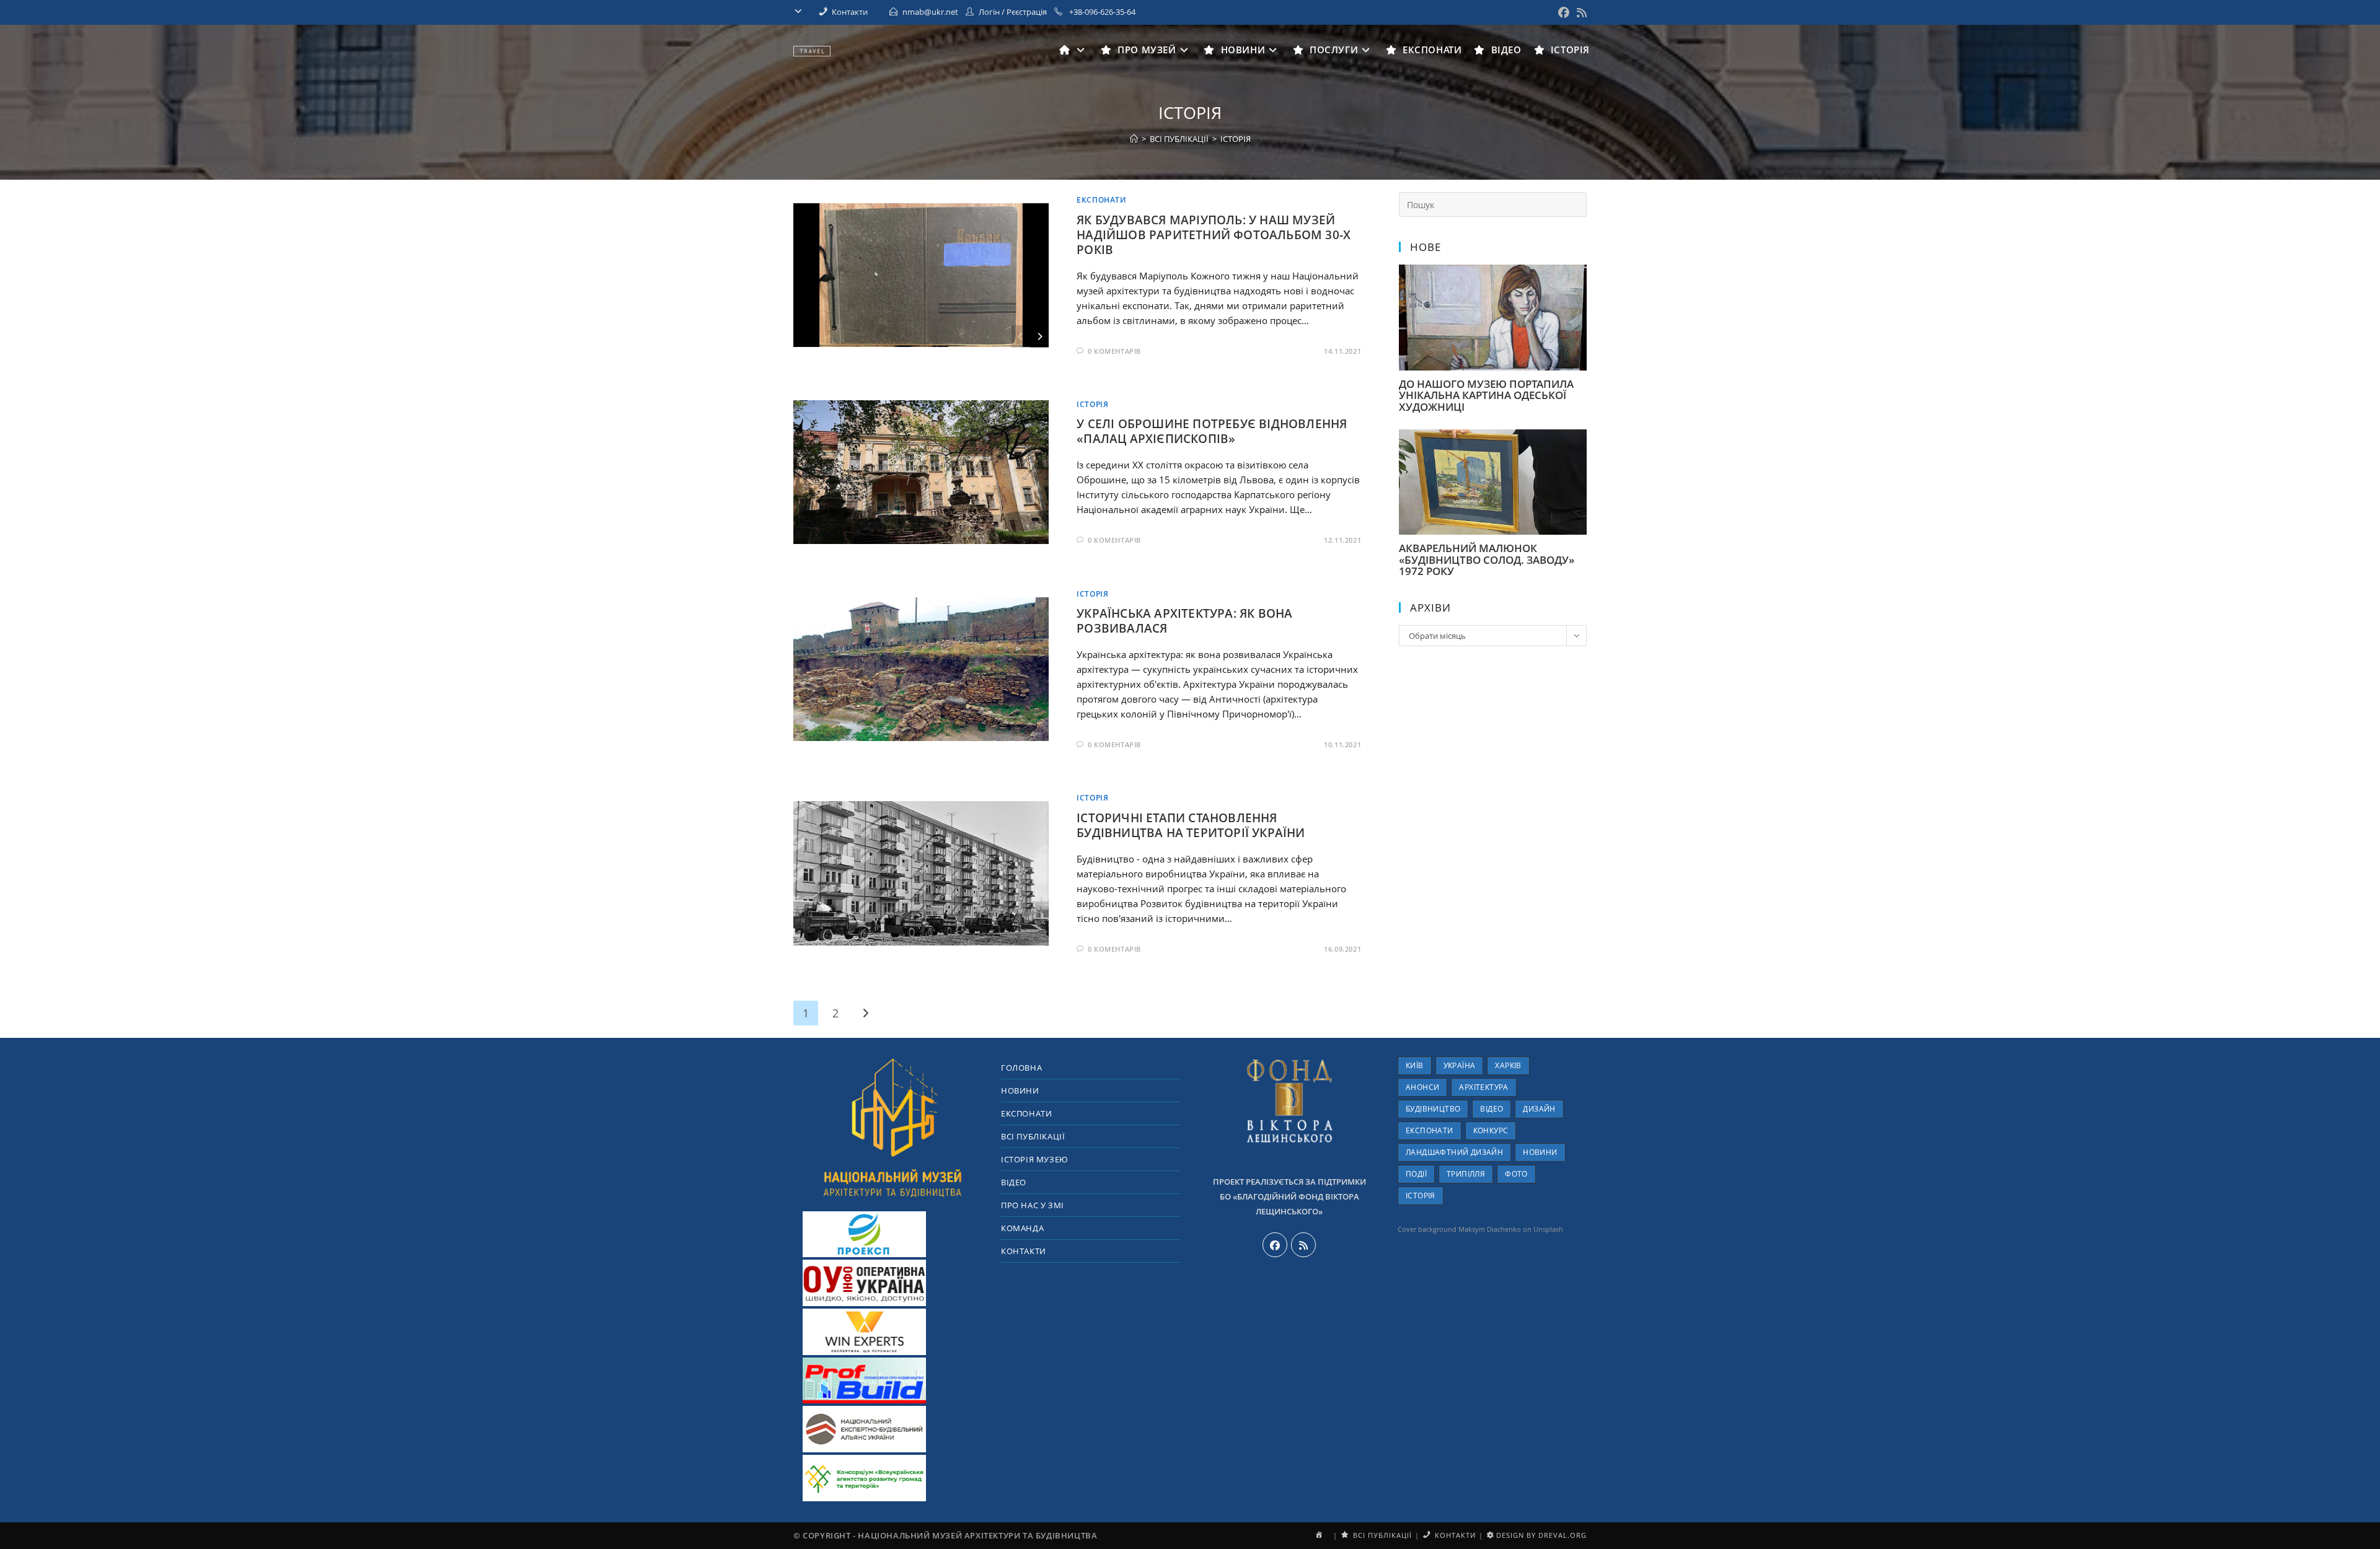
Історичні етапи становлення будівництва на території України (1191, 825)
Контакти (1024, 1251)
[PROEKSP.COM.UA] (865, 1234)
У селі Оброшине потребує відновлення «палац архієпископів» (1212, 431)
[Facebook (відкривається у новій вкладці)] (1564, 12)
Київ (1415, 1065)
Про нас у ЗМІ (1033, 1205)
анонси (1422, 1087)
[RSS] (1303, 1245)
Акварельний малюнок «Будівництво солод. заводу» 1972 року (1487, 559)
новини (1540, 1152)
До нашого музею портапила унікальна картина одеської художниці (1486, 395)
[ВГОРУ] (892, 1126)
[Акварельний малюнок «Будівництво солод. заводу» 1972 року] (1493, 528)
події (1416, 1174)
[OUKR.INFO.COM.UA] (865, 1283)
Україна (1460, 1065)
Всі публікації (1033, 1136)
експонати (1430, 1130)
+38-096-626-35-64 (1101, 12)
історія (1236, 139)
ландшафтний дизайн (1454, 1152)
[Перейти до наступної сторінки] (865, 1013)
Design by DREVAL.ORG (1540, 1535)
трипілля (1466, 1174)
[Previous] (1021, 336)
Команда (1022, 1228)
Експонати (1101, 200)
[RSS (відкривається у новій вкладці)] (1580, 12)
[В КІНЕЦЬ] (801, 12)
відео (1492, 1109)
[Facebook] (1275, 1245)
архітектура (1483, 1087)
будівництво (1433, 1109)
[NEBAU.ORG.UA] (865, 1429)
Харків (1508, 1065)
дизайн (1539, 1109)
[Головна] (1134, 139)
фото (1516, 1174)
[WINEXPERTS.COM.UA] (865, 1332)
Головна (1021, 1068)
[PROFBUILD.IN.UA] (865, 1380)
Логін (989, 12)
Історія (1092, 404)
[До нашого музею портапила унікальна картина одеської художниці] (1493, 364)
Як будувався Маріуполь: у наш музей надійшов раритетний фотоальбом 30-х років (1214, 235)
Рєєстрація (1027, 12)
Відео (1014, 1182)
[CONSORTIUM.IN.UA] (865, 1478)
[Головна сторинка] (1074, 50)
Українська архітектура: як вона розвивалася (1184, 621)
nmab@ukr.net (930, 12)
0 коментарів (1114, 351)
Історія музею (1035, 1159)
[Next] (1039, 336)
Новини (1020, 1090)
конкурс (1491, 1130)
